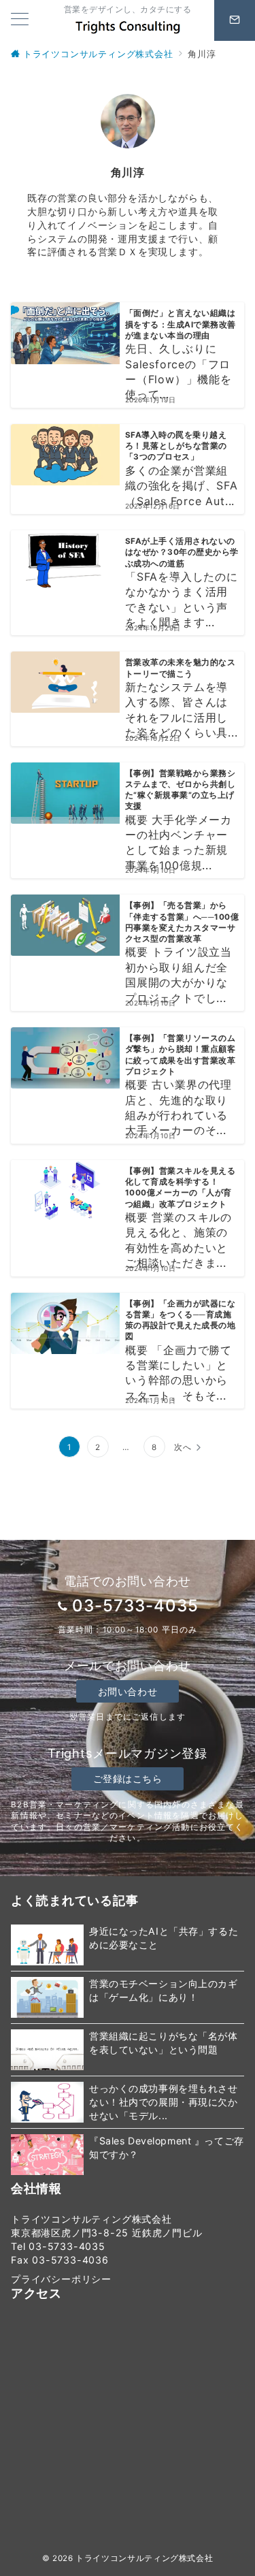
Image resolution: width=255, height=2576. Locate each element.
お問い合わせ (128, 1691)
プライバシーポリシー (61, 2279)
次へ (183, 1447)
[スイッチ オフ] (235, 20)
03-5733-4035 (135, 1606)
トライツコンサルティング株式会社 (144, 2558)
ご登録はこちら (128, 1778)
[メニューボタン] (20, 20)
